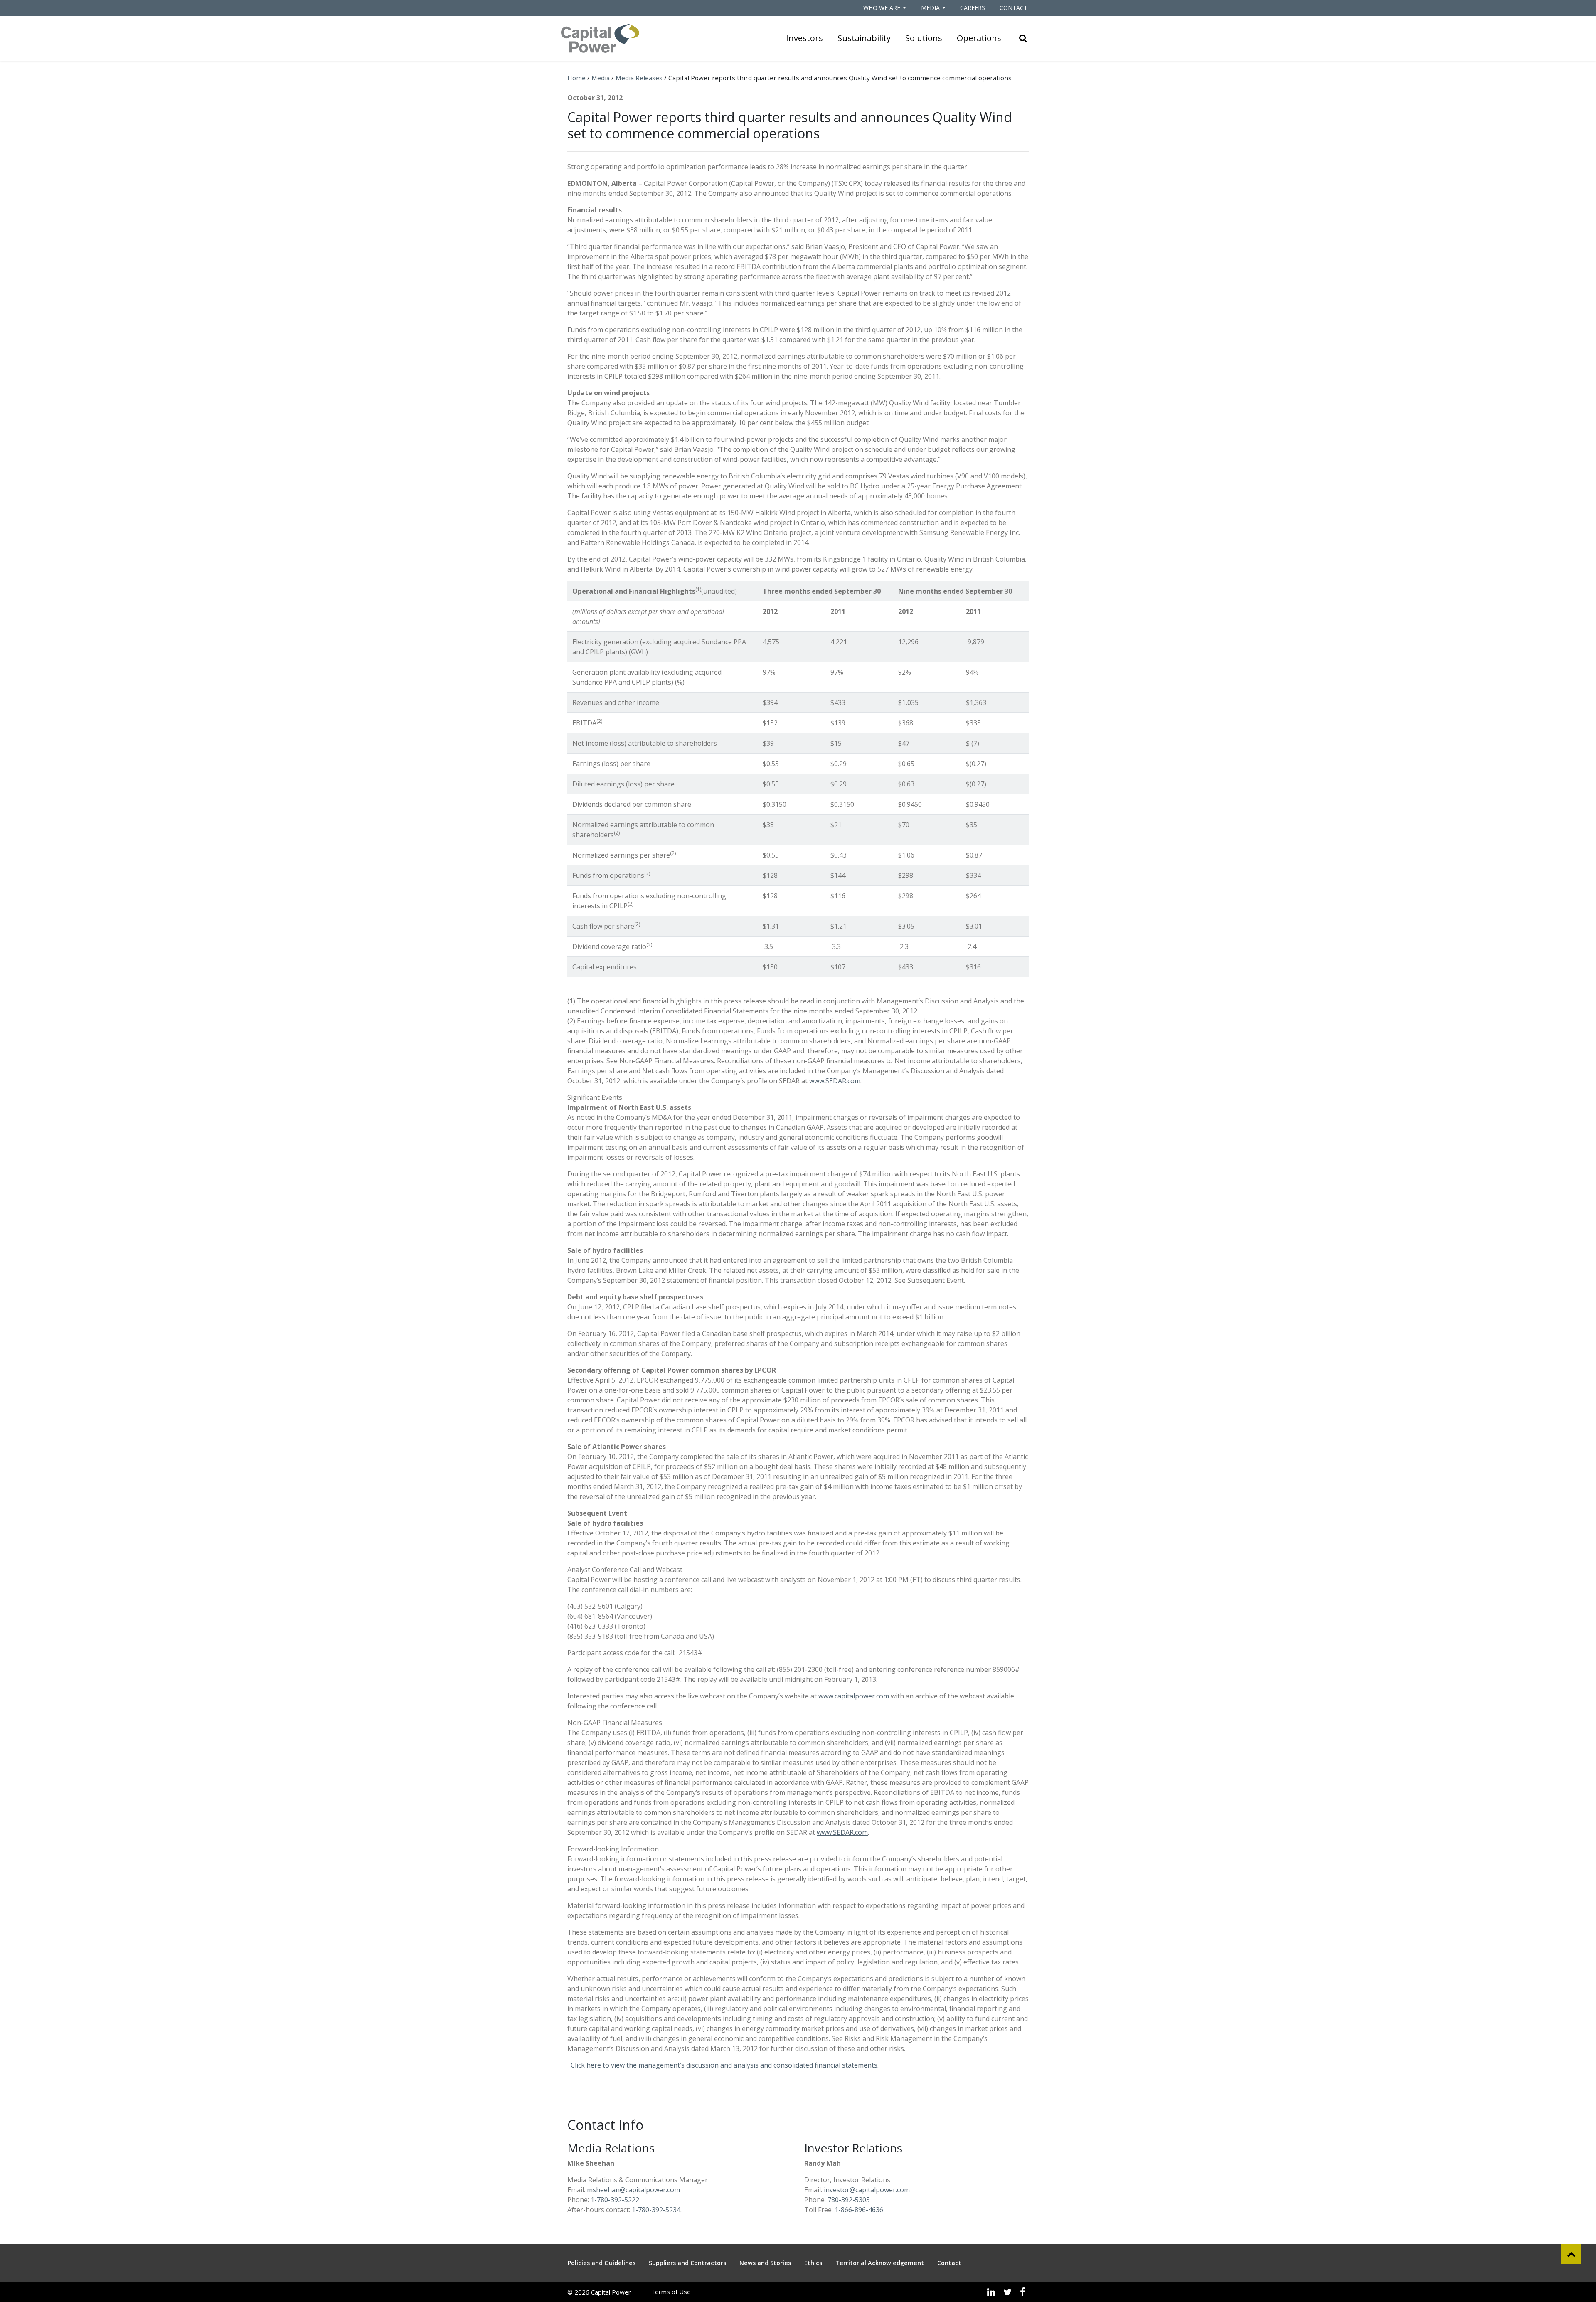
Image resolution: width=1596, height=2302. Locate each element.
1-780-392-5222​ (615, 2200)
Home (576, 78)
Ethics (813, 2263)
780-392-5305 (849, 2200)
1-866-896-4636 (859, 2210)
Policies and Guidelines (602, 2263)
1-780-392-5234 (656, 2210)
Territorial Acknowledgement (880, 2263)
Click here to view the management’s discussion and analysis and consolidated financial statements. (725, 2065)
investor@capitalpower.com (867, 2190)
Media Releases (639, 78)
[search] (1023, 38)
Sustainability (864, 38)
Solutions (924, 38)
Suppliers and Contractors (687, 2263)
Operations (979, 38)
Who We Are (882, 8)
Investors (804, 38)
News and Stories (765, 2263)
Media (930, 8)
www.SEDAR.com (835, 1081)
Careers (973, 8)
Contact (1014, 8)
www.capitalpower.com (854, 1696)
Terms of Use (671, 2292)
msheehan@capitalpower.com (633, 2190)
